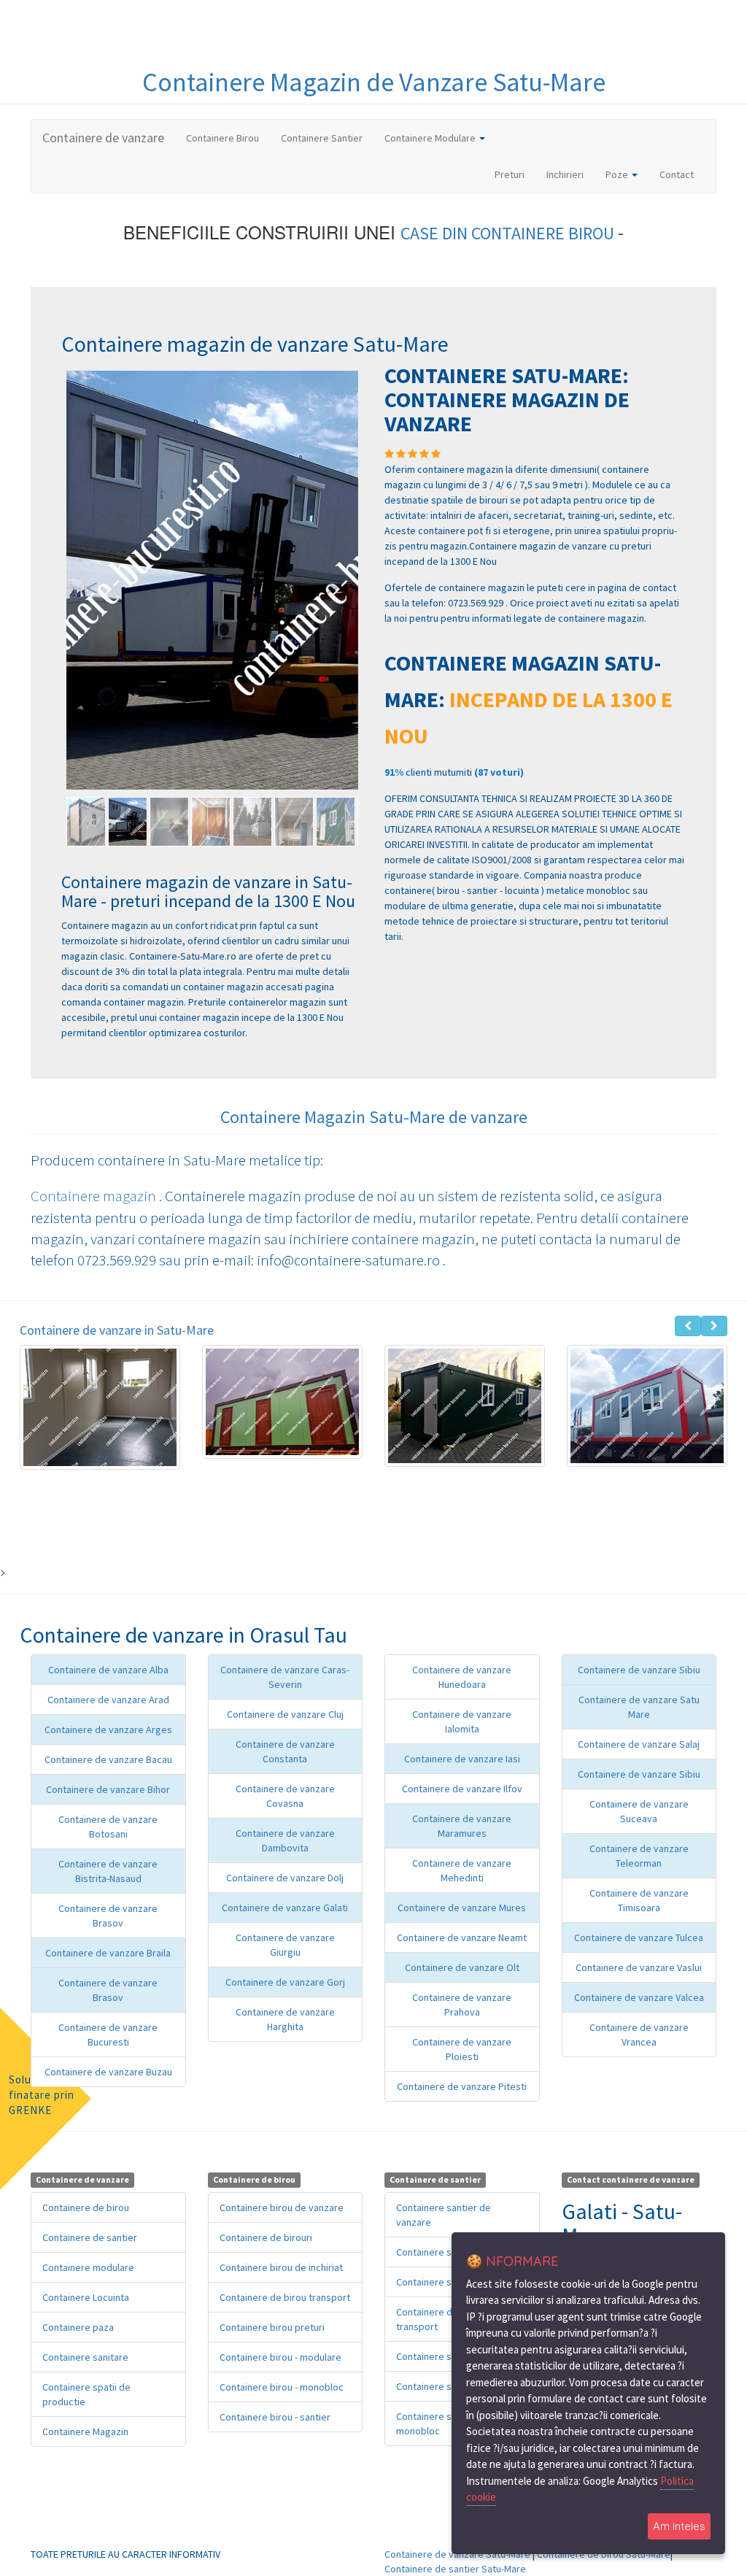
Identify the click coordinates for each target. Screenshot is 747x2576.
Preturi (515, 174)
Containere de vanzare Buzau (108, 2072)
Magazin (318, 82)
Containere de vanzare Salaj (639, 1744)
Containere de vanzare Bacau (108, 1759)
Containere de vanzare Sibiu (639, 1670)
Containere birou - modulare (280, 2357)
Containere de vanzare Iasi (462, 1759)
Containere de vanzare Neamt (462, 1937)
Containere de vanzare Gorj (285, 1982)
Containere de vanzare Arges (108, 1729)
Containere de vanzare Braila (108, 1953)
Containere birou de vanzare (282, 2207)
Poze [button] (618, 174)
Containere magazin (95, 1196)
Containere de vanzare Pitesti (462, 2086)
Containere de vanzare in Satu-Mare (117, 1330)
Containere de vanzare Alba (108, 1670)
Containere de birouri (266, 2237)
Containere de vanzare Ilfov (462, 1789)
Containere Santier (322, 138)
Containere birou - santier (275, 2417)
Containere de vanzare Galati (285, 1908)
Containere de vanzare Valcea (639, 1997)
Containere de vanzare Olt (462, 1967)
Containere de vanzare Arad (108, 1700)
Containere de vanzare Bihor (108, 1789)
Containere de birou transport (285, 2297)
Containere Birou (222, 138)
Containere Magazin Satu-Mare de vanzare (374, 1117)
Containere (206, 82)
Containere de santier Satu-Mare (455, 2569)
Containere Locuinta (86, 2297)
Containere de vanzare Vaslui (639, 1967)
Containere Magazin (85, 2432)
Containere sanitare (85, 2357)
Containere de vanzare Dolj (285, 1878)
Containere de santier (90, 2237)
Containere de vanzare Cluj (285, 1714)
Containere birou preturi (272, 2327)
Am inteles (679, 2526)
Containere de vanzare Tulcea (639, 1937)
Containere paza (78, 2327)
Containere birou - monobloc (282, 2387)
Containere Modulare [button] (431, 138)
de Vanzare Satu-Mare (486, 82)
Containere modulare (88, 2267)
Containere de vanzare (103, 138)
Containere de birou (86, 2207)
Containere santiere (440, 2252)
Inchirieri (565, 174)
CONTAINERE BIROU (545, 233)
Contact (677, 174)
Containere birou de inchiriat (281, 2267)
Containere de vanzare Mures (462, 1908)
